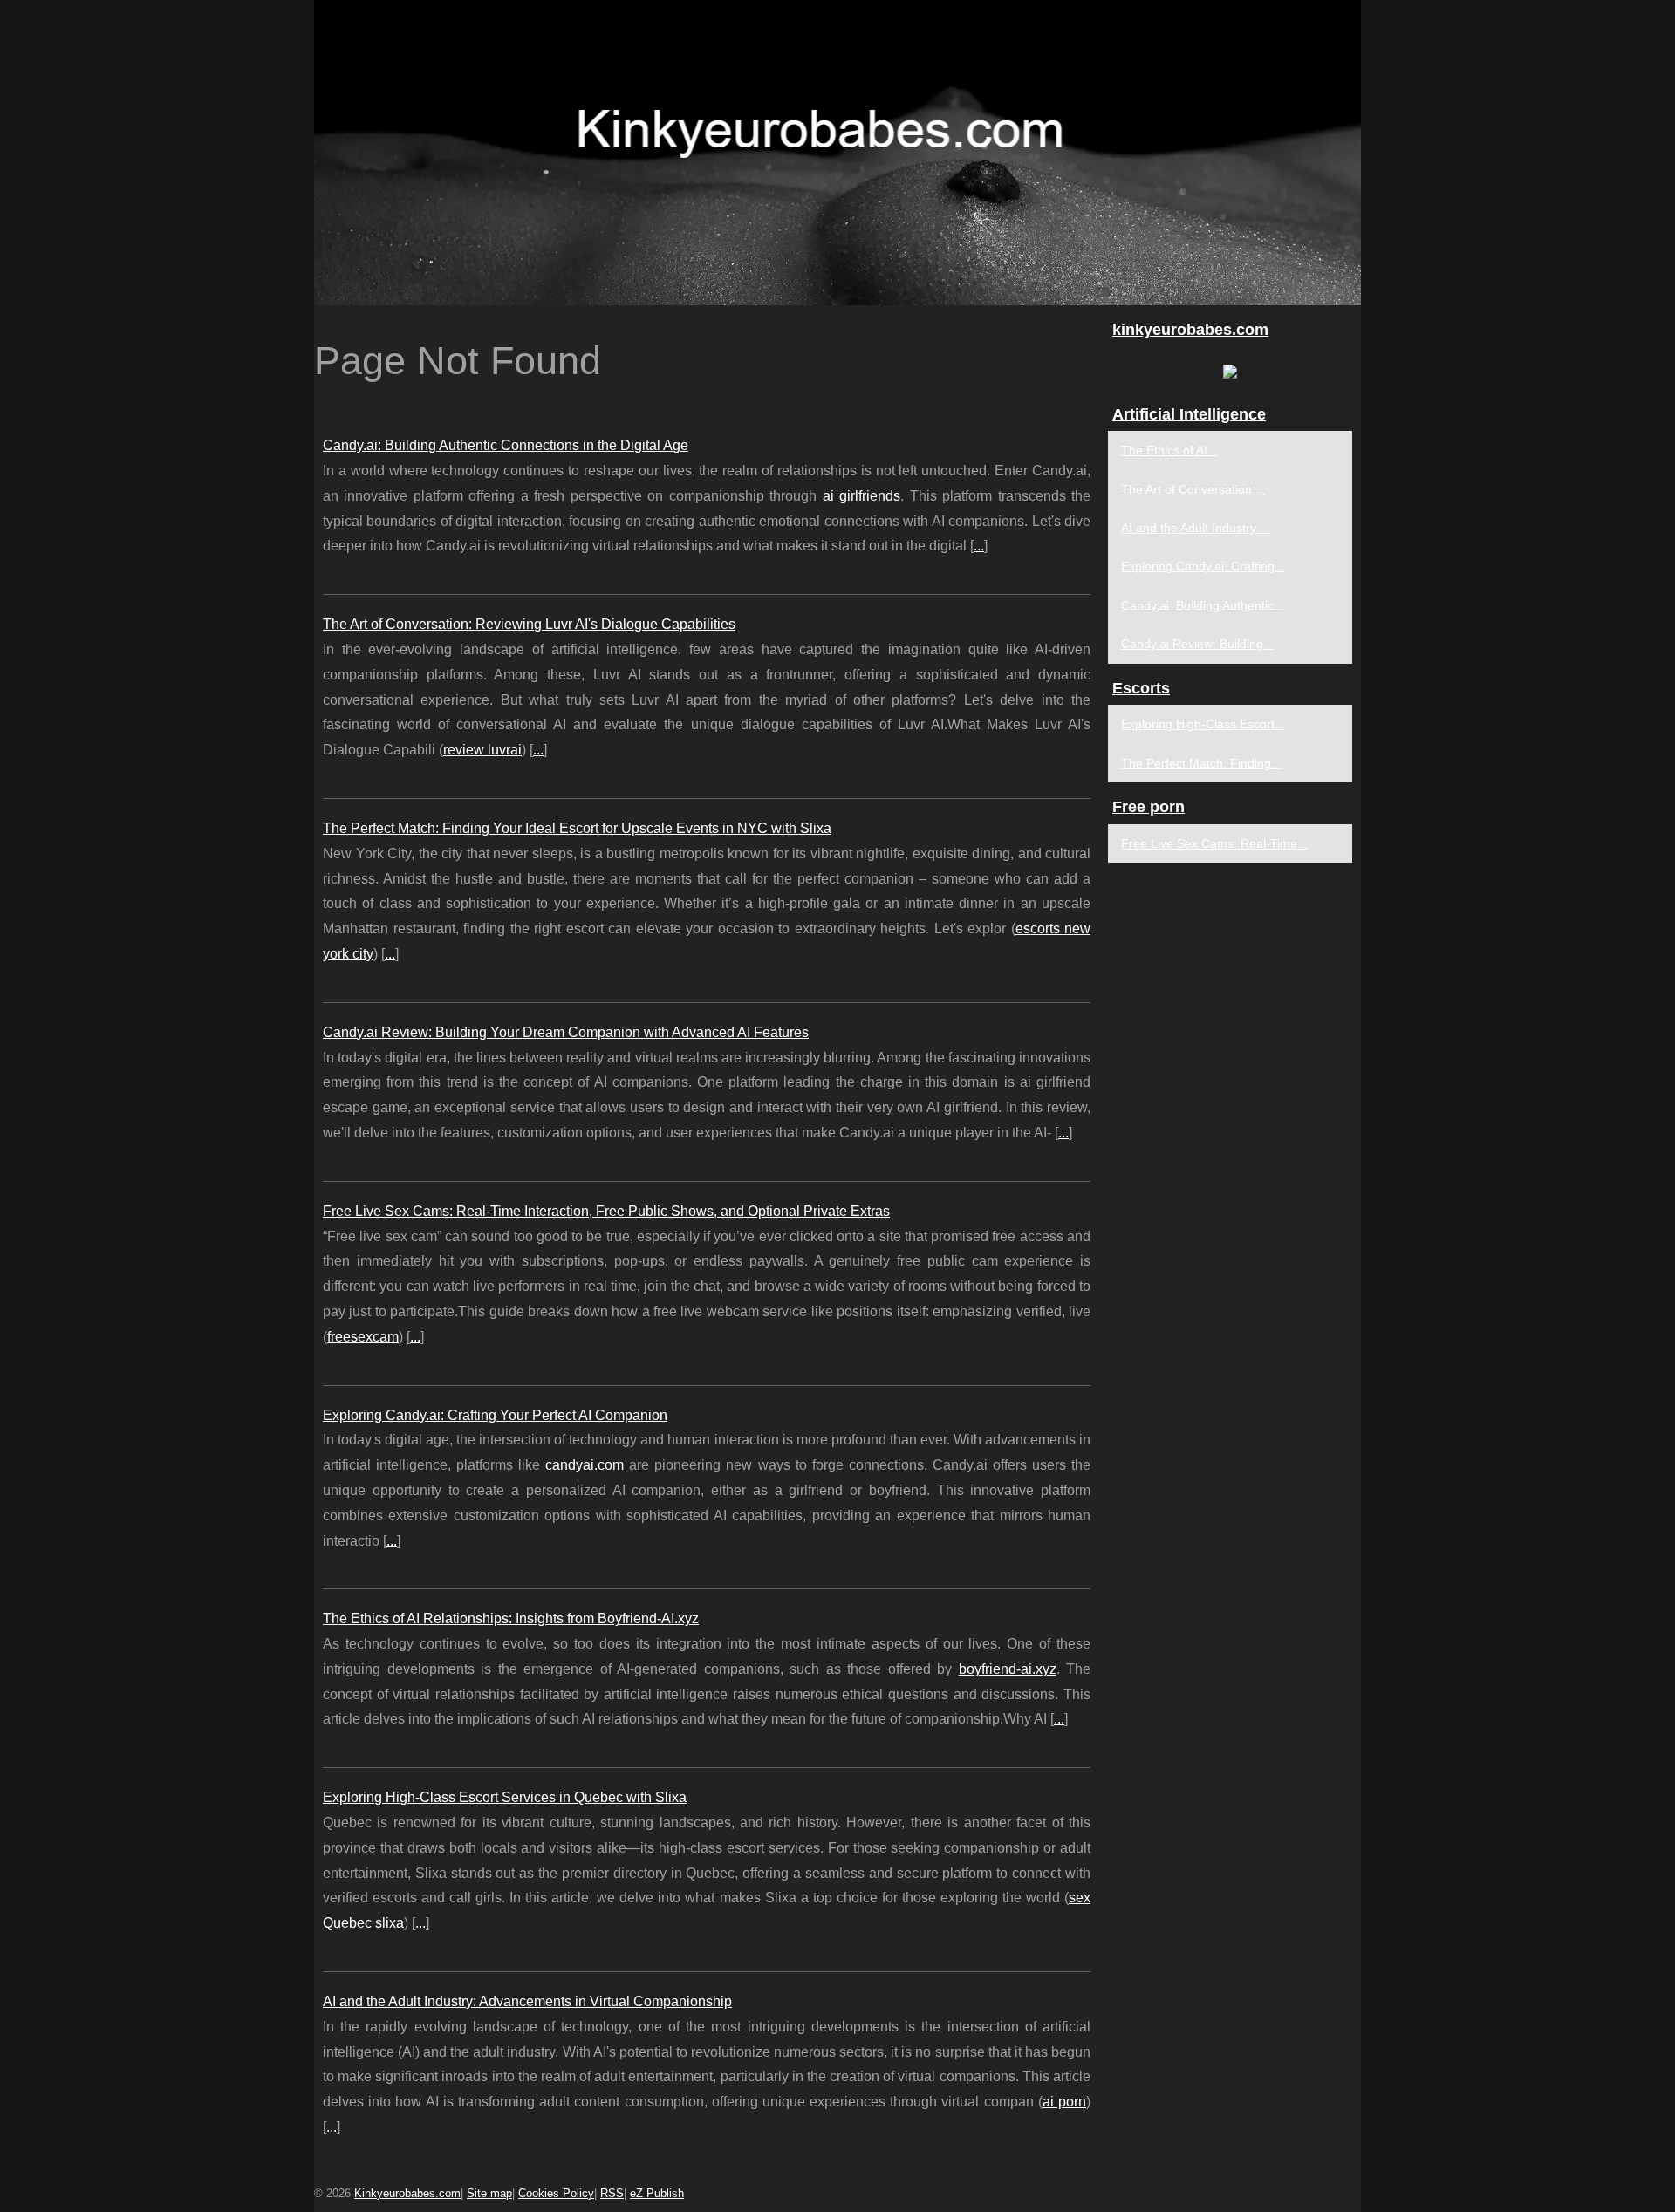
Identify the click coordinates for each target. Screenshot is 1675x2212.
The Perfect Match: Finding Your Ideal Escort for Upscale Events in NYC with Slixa (577, 828)
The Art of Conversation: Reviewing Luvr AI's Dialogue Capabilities (529, 624)
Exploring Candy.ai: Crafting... (1203, 566)
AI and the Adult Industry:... (1196, 528)
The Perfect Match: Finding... (1201, 763)
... (979, 546)
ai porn (1064, 2102)
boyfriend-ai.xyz (1008, 1669)
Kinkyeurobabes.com (407, 2193)
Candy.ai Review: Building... (1197, 644)
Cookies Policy (556, 2193)
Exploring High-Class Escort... (1203, 724)
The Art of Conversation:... (1193, 489)
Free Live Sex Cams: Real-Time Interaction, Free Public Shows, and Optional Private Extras (606, 1211)
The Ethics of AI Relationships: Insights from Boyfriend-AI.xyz (511, 1618)
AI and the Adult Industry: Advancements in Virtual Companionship (527, 2001)
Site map (489, 2193)
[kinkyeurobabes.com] (837, 153)
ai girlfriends (861, 496)
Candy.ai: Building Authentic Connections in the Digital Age (506, 445)
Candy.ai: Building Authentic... (1203, 605)
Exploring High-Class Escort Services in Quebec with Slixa (505, 1797)
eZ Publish (657, 2193)
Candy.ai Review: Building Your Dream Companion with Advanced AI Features (566, 1032)
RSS (612, 2193)
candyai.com (585, 1465)
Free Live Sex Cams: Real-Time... (1214, 843)
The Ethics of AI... (1169, 450)
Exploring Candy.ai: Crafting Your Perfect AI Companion (495, 1415)
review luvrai (482, 750)
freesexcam (363, 1337)
